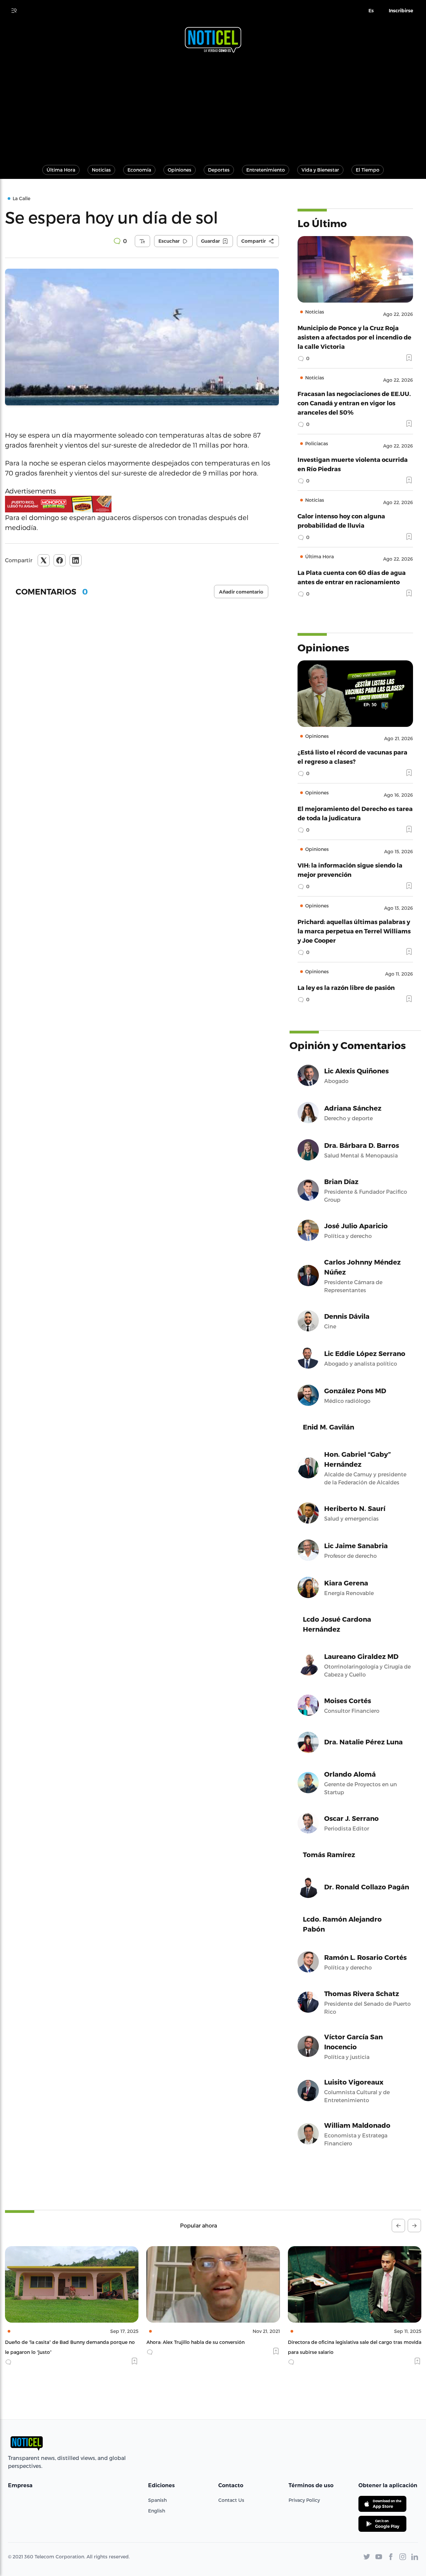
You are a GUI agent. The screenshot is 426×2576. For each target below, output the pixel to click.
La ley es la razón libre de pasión (346, 987)
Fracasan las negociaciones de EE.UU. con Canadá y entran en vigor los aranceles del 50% (354, 403)
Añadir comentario (241, 592)
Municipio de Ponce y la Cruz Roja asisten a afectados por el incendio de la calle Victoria (354, 337)
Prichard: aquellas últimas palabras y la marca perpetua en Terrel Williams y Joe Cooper (354, 931)
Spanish (157, 2500)
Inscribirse (401, 11)
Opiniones (180, 170)
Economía (139, 170)
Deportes (219, 170)
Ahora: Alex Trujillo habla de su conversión (54, 2342)
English (157, 2511)
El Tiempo (368, 170)
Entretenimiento (266, 170)
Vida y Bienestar (320, 170)
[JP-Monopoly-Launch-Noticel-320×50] (142, 504)
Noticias (101, 170)
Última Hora (61, 170)
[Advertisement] (213, 106)
